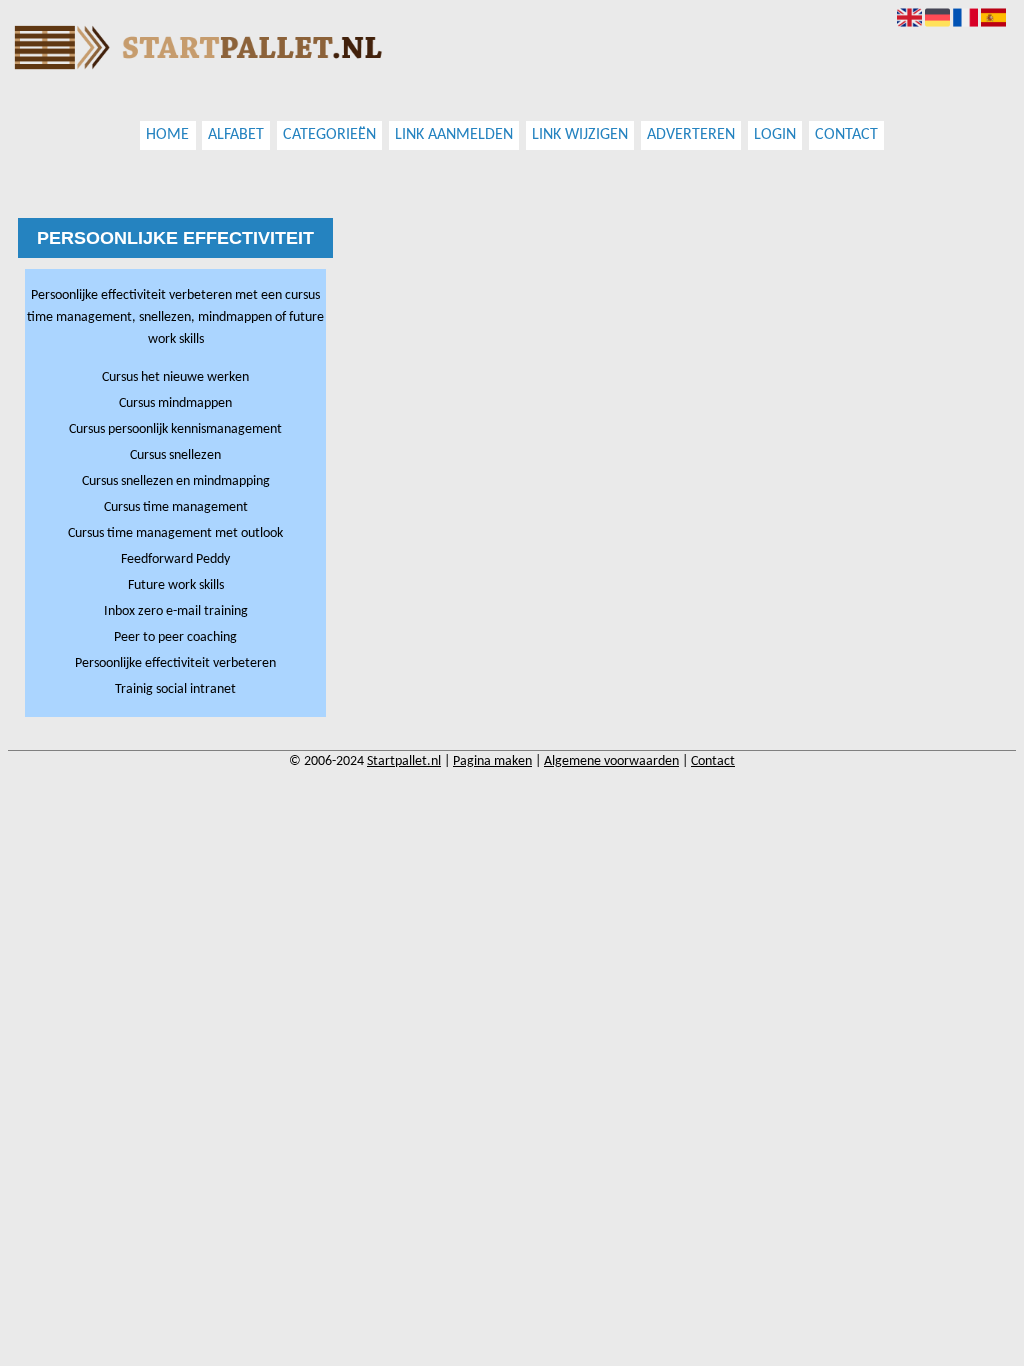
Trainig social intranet (175, 689)
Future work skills (176, 585)
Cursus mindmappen (175, 403)
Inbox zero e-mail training (176, 611)
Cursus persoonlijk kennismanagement (175, 429)
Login (775, 136)
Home (167, 136)
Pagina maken (492, 761)
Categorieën (329, 136)
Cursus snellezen (175, 455)
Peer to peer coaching (175, 637)
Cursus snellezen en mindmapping (176, 481)
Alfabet (236, 136)
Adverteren (691, 136)
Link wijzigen (580, 136)
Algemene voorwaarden (611, 761)
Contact (846, 136)
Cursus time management (176, 507)
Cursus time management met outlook (175, 533)
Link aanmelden (454, 136)
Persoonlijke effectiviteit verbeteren (175, 663)
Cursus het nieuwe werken (175, 377)
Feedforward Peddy (175, 559)
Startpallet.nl (404, 761)
